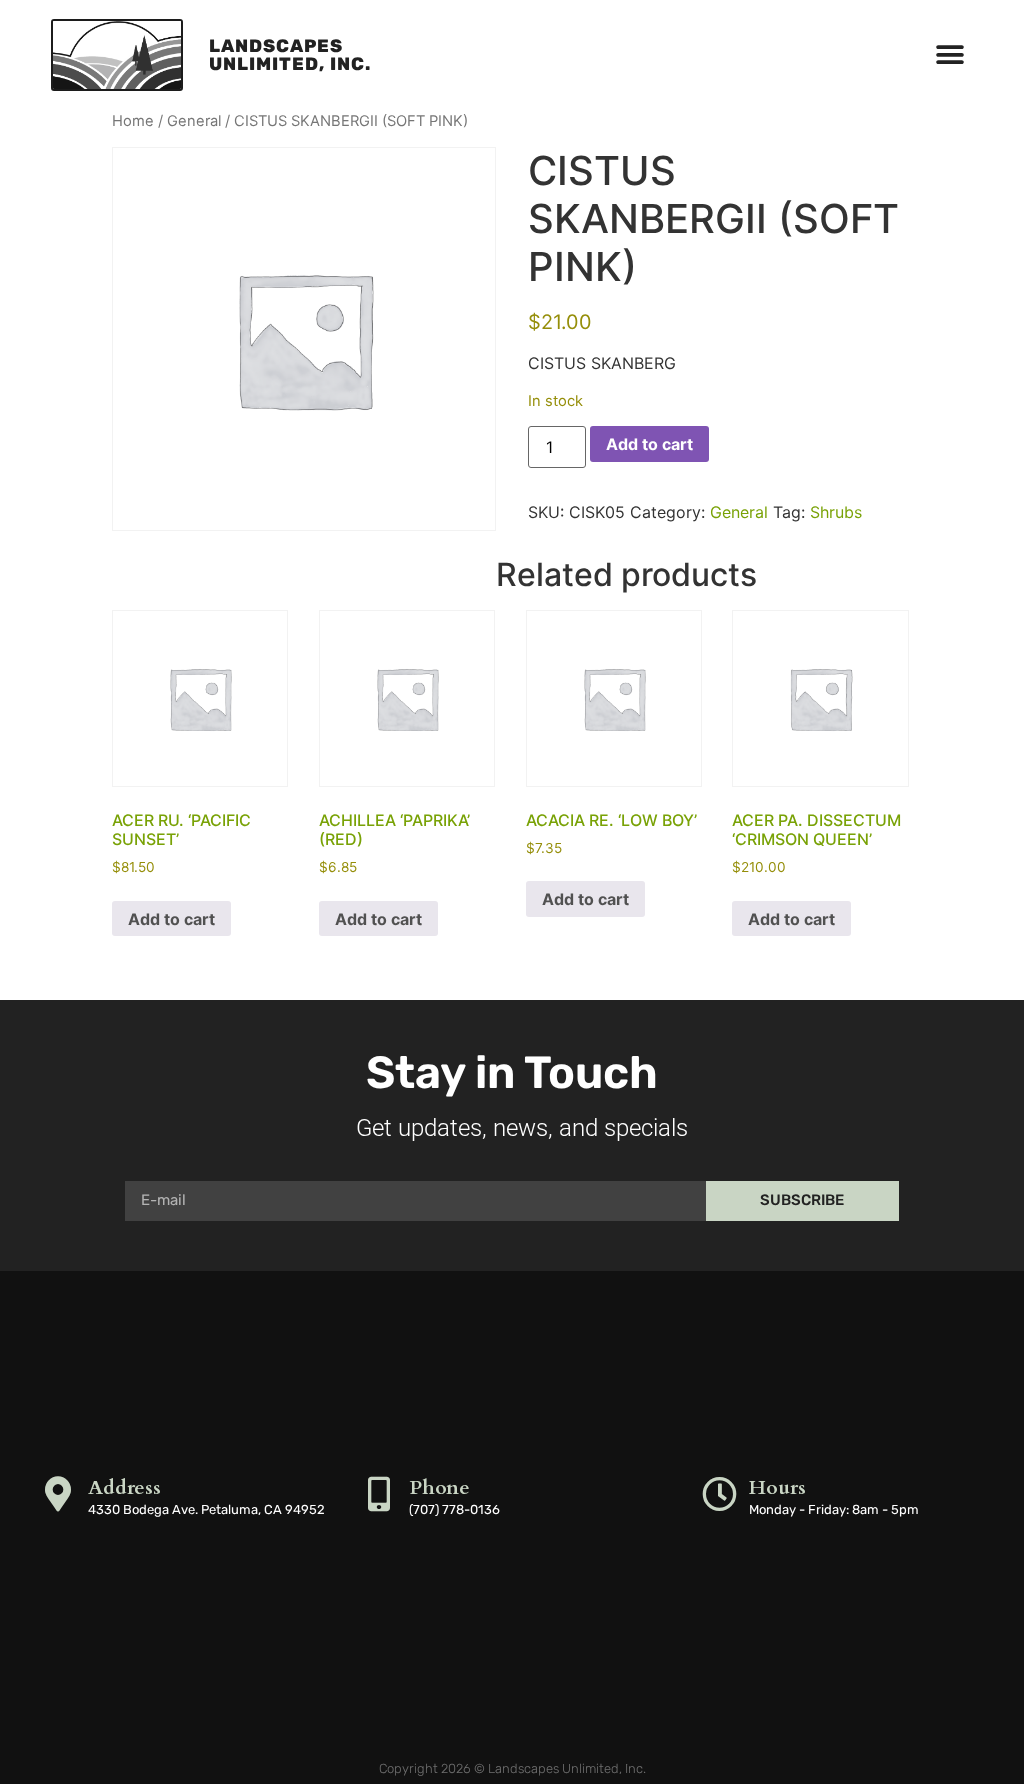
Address (124, 1487)
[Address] (58, 1493)
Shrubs (836, 512)
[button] (950, 55)
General (194, 121)
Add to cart (649, 444)
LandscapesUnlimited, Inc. (290, 55)
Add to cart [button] (171, 919)
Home (133, 121)
